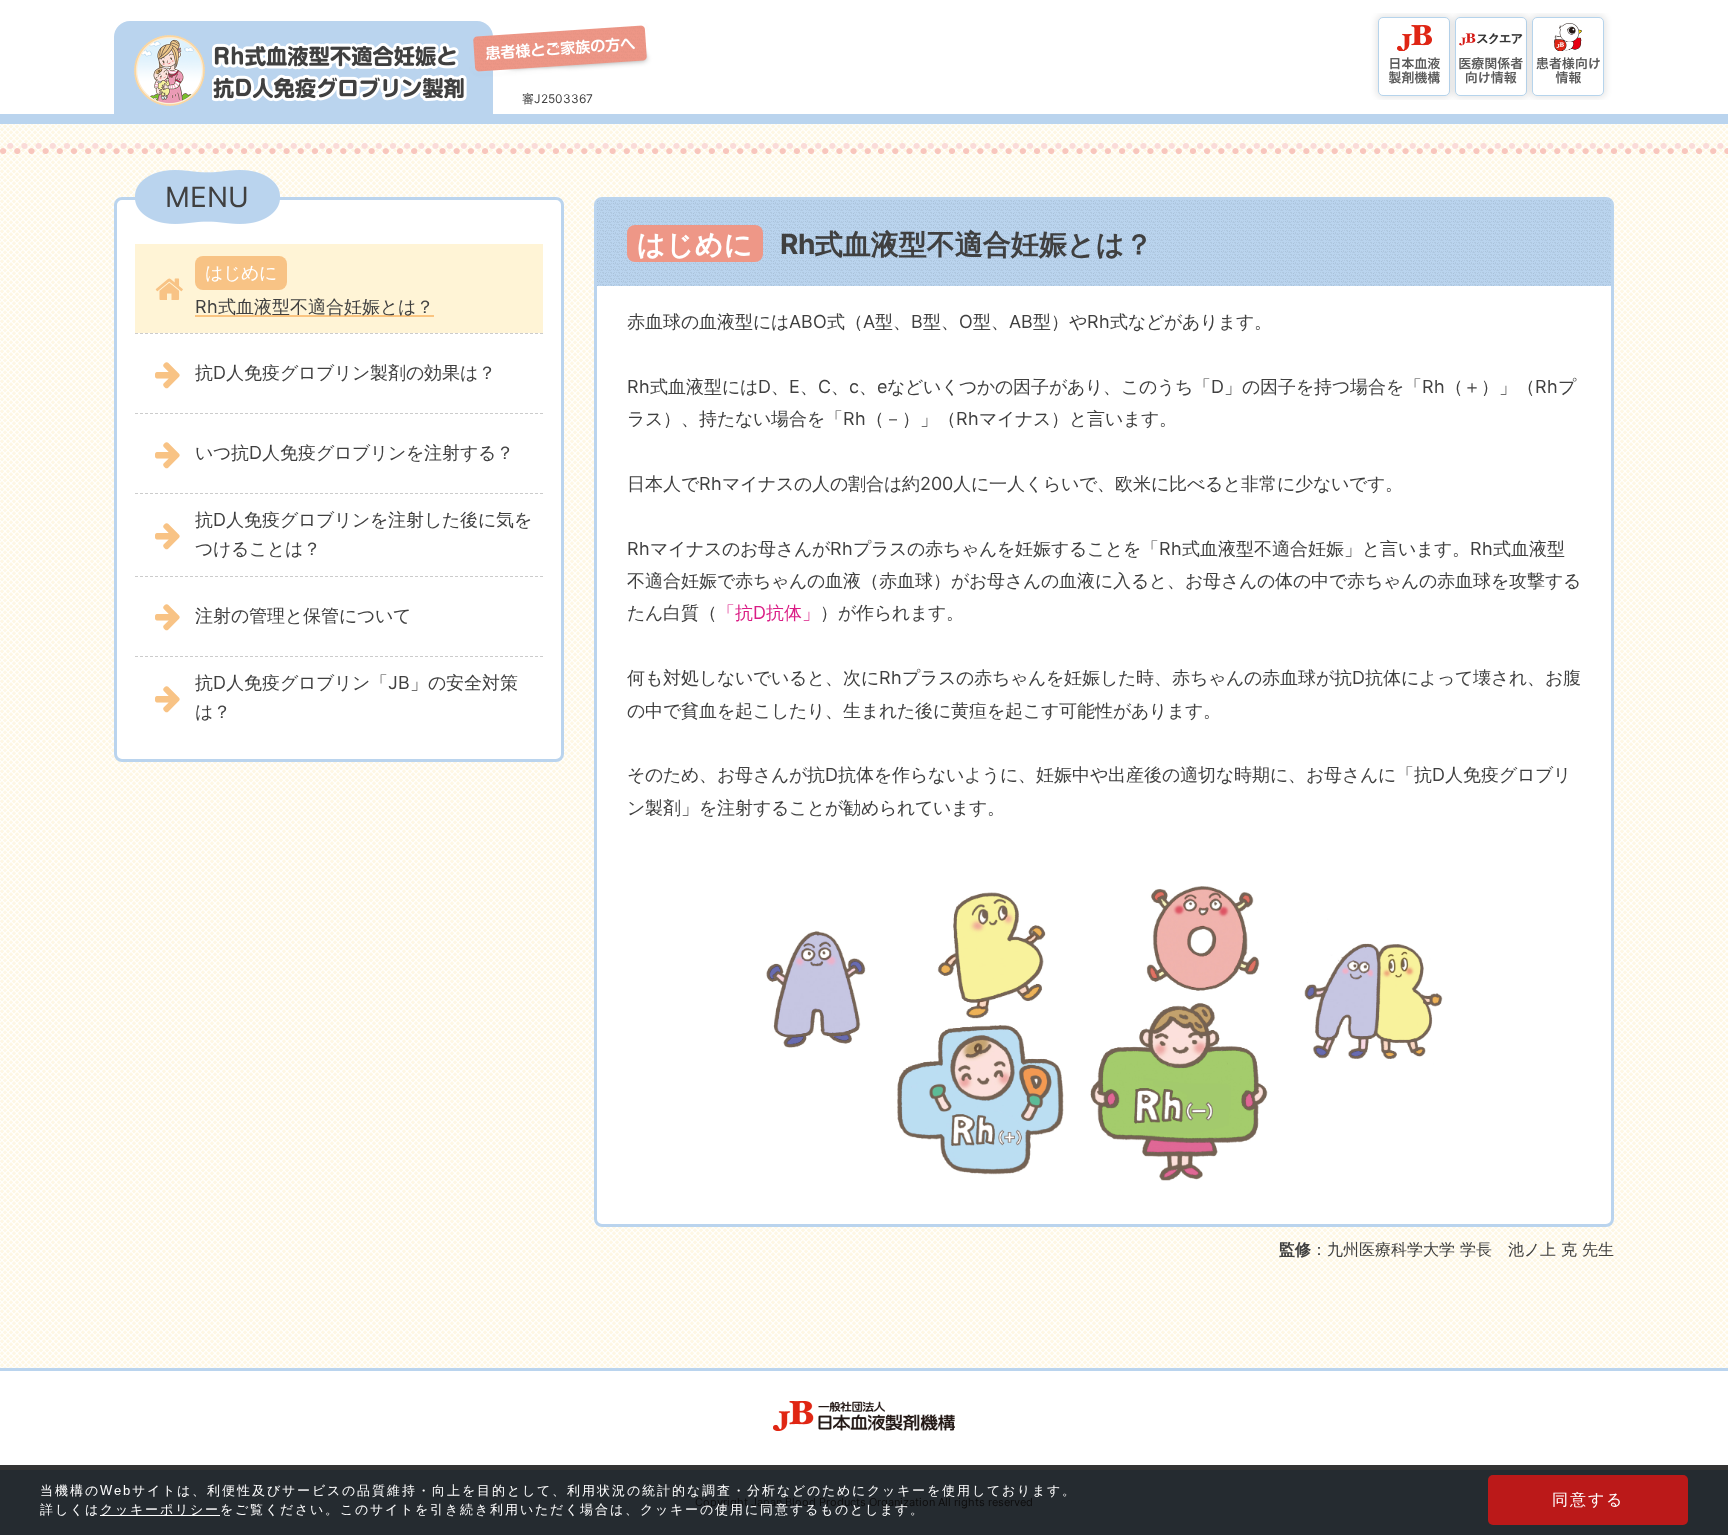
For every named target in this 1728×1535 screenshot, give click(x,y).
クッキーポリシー (160, 1509)
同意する (1588, 1499)
